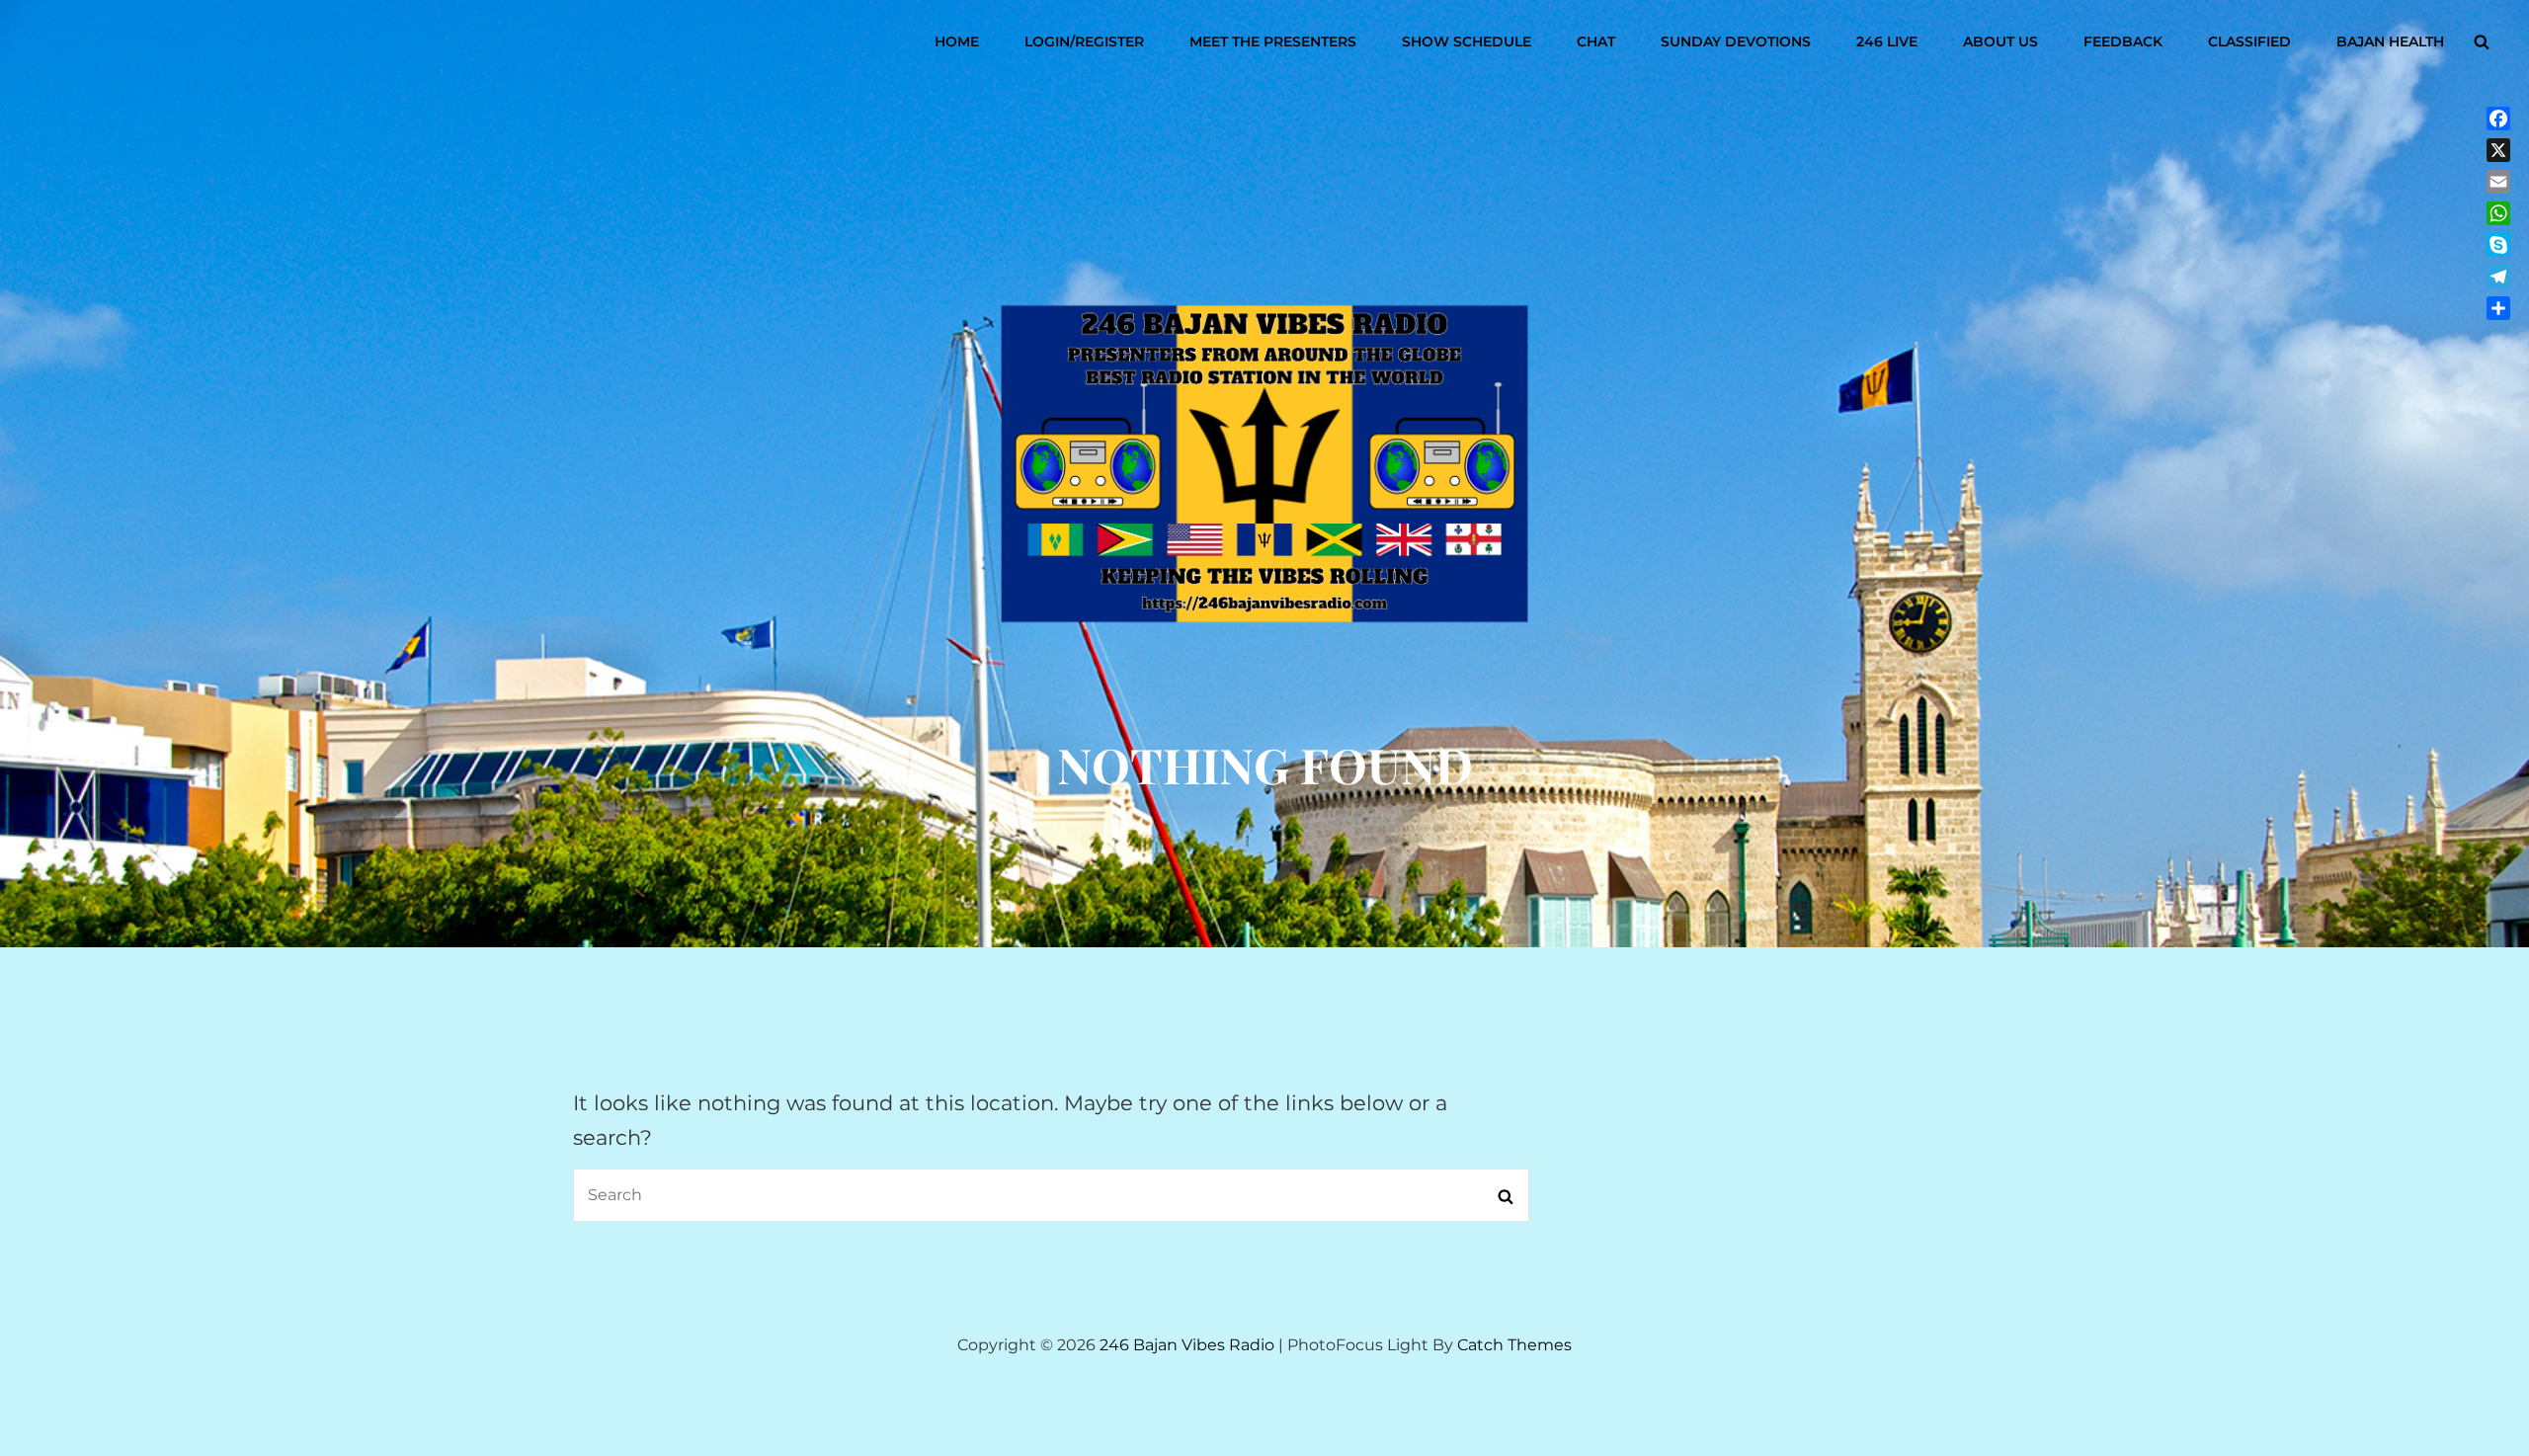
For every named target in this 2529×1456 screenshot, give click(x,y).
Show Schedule (1467, 41)
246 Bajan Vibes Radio (1187, 1345)
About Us (2000, 41)
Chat (1596, 41)
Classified (2249, 41)
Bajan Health (2390, 41)
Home (957, 41)
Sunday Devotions (1736, 41)
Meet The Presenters (1273, 41)
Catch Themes (1514, 1345)
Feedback (2123, 41)
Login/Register (1084, 41)
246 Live (1887, 41)
